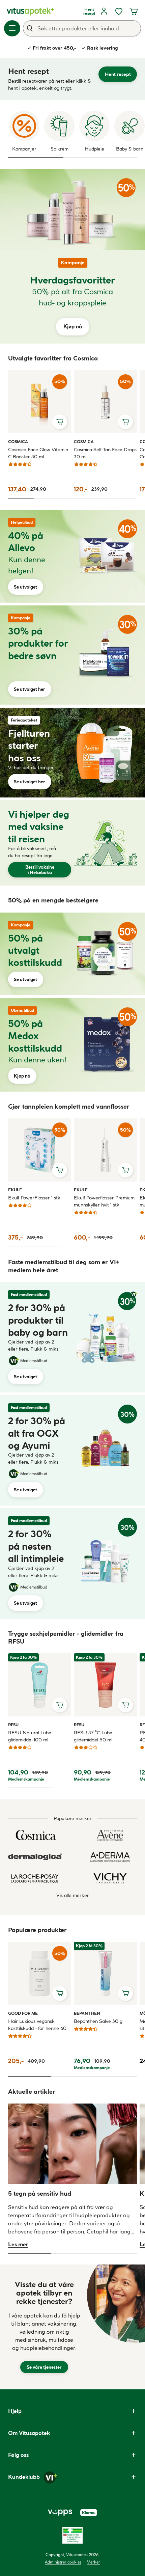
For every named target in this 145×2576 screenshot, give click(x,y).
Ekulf (16, 1190)
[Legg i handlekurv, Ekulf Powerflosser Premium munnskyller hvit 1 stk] (125, 1170)
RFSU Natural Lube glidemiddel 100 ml (30, 1736)
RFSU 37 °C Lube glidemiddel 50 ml (93, 1736)
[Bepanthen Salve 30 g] (105, 1973)
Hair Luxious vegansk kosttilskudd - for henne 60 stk (37, 2025)
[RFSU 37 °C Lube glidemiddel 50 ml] (105, 1685)
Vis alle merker (73, 1895)
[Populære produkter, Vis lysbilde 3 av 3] (115, 2077)
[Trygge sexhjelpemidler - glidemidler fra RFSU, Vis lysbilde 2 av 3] (72, 1788)
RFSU (16, 1725)
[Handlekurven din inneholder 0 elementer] (134, 11)
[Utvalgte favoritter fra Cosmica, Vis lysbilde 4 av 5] (98, 499)
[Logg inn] (104, 11)
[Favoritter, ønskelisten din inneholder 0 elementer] (119, 11)
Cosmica (18, 441)
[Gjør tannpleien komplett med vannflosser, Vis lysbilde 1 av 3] (34, 1247)
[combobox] (82, 28)
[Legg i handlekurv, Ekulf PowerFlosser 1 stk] (60, 1170)
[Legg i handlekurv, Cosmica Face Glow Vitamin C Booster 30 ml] (60, 422)
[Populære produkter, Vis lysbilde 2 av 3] (72, 2077)
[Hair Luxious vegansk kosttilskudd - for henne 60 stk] (40, 1973)
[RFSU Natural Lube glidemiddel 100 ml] (40, 1685)
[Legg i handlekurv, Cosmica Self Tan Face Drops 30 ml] (125, 422)
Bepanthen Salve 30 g (98, 2021)
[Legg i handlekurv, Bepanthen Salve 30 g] (125, 1994)
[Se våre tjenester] (44, 2327)
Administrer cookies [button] (63, 2562)
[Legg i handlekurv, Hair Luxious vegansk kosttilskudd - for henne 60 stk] (60, 1994)
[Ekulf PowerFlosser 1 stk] (40, 1150)
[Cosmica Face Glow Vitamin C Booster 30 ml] (40, 402)
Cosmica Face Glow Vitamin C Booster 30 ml (38, 453)
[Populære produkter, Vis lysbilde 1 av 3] (30, 2077)
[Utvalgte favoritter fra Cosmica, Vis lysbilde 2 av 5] (47, 499)
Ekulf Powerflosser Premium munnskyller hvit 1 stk (104, 1201)
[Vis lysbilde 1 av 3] (36, 158)
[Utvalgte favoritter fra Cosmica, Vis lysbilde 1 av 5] (21, 499)
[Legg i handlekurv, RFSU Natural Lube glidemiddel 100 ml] (60, 1705)
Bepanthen (87, 2013)
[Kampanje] (72, 209)
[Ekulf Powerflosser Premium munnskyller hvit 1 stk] (105, 1150)
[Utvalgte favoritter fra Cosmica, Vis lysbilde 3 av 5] (72, 499)
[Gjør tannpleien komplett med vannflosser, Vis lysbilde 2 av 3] (85, 1247)
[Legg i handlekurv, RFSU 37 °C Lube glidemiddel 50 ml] (125, 1705)
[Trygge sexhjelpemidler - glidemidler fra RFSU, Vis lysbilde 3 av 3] (115, 1788)
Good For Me (23, 2013)
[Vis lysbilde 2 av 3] (91, 158)
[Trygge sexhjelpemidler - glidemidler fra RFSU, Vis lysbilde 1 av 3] (30, 1788)
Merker (93, 2562)
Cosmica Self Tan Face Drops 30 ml (105, 453)
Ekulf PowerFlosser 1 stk (34, 1198)
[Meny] (12, 28)
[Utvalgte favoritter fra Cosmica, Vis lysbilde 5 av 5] (124, 499)
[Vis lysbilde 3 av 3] (128, 158)
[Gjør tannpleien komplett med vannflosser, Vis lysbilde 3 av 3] (124, 1247)
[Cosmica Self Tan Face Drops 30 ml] (105, 402)
